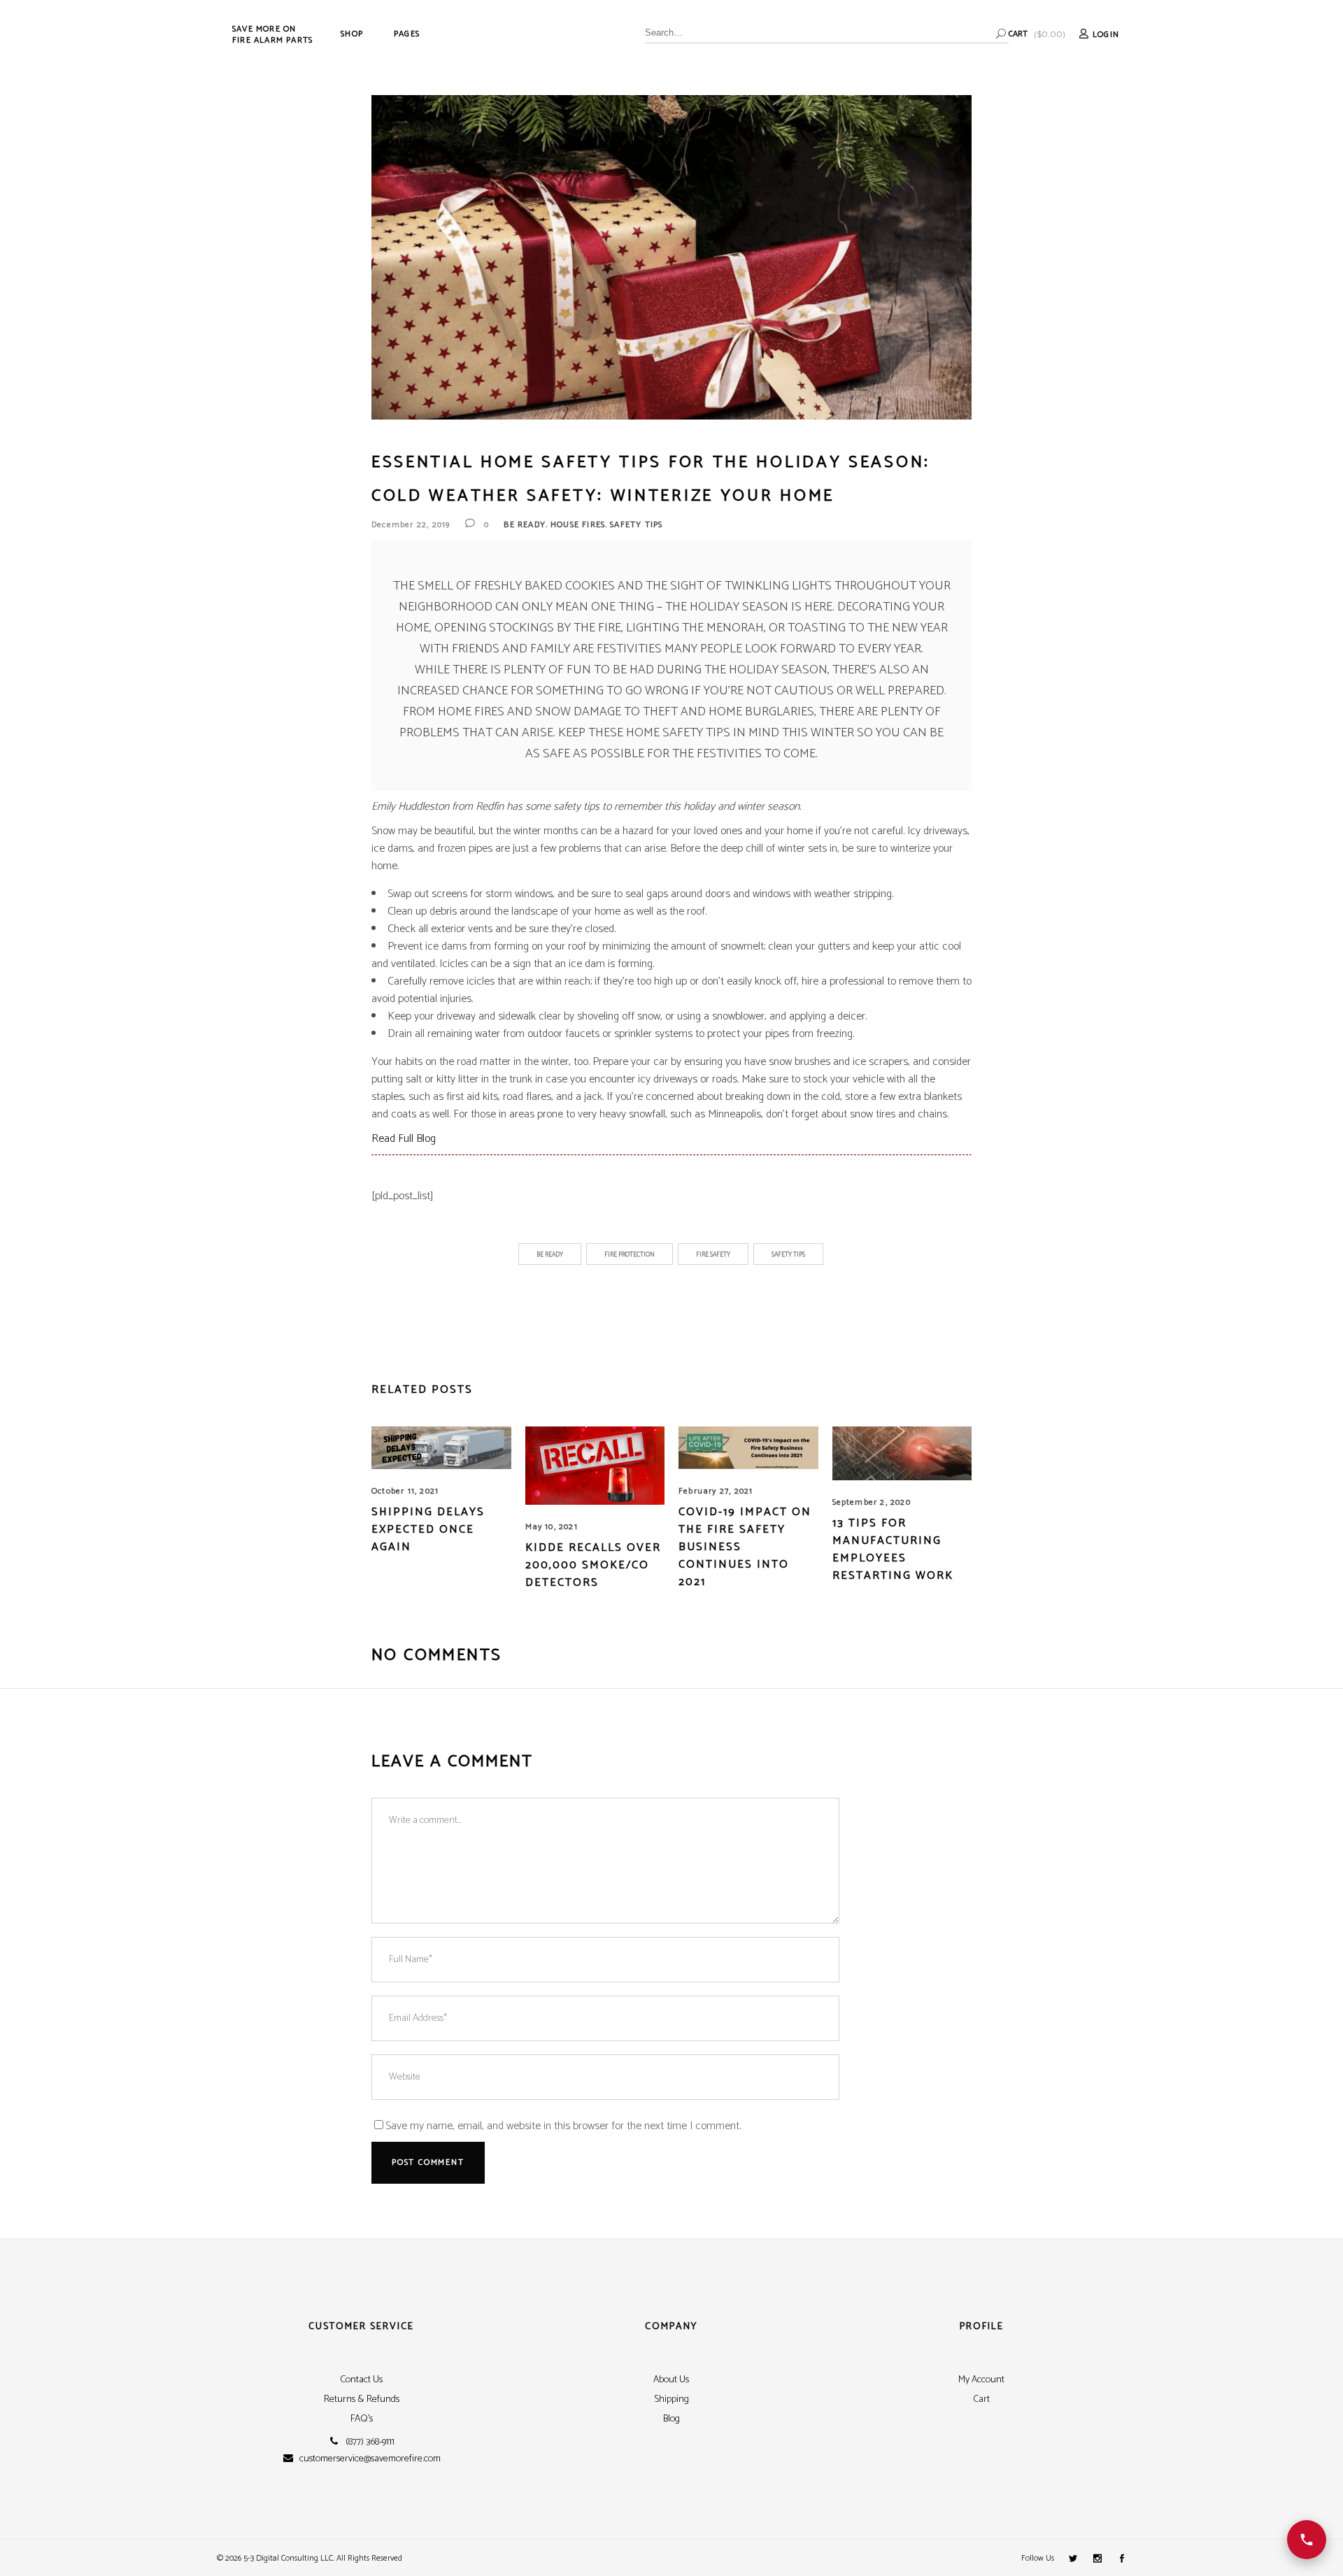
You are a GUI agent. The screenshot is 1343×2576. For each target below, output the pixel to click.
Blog (671, 2419)
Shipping (671, 2399)
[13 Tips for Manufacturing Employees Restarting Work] (902, 1453)
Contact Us (361, 2380)
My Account (981, 2380)
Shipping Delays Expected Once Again (428, 1530)
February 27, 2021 (716, 1491)
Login (1106, 35)
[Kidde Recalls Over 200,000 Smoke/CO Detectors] (595, 1466)
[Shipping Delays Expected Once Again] (441, 1448)
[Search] (1001, 34)
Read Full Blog (404, 1139)
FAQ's (362, 2419)
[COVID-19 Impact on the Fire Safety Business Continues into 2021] (748, 1448)
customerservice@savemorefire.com (370, 2459)
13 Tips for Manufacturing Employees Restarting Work (893, 1550)
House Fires (578, 525)
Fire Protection (630, 1255)
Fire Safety (713, 1255)
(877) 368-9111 (370, 2442)
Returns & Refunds (362, 2399)
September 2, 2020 (872, 1502)
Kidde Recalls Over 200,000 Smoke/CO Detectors (593, 1565)
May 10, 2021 (552, 1527)
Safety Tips (636, 525)
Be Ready (525, 525)
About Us (671, 2380)
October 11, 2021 (405, 1491)
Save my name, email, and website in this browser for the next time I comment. (563, 2126)
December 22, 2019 (411, 525)
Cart (981, 2399)
